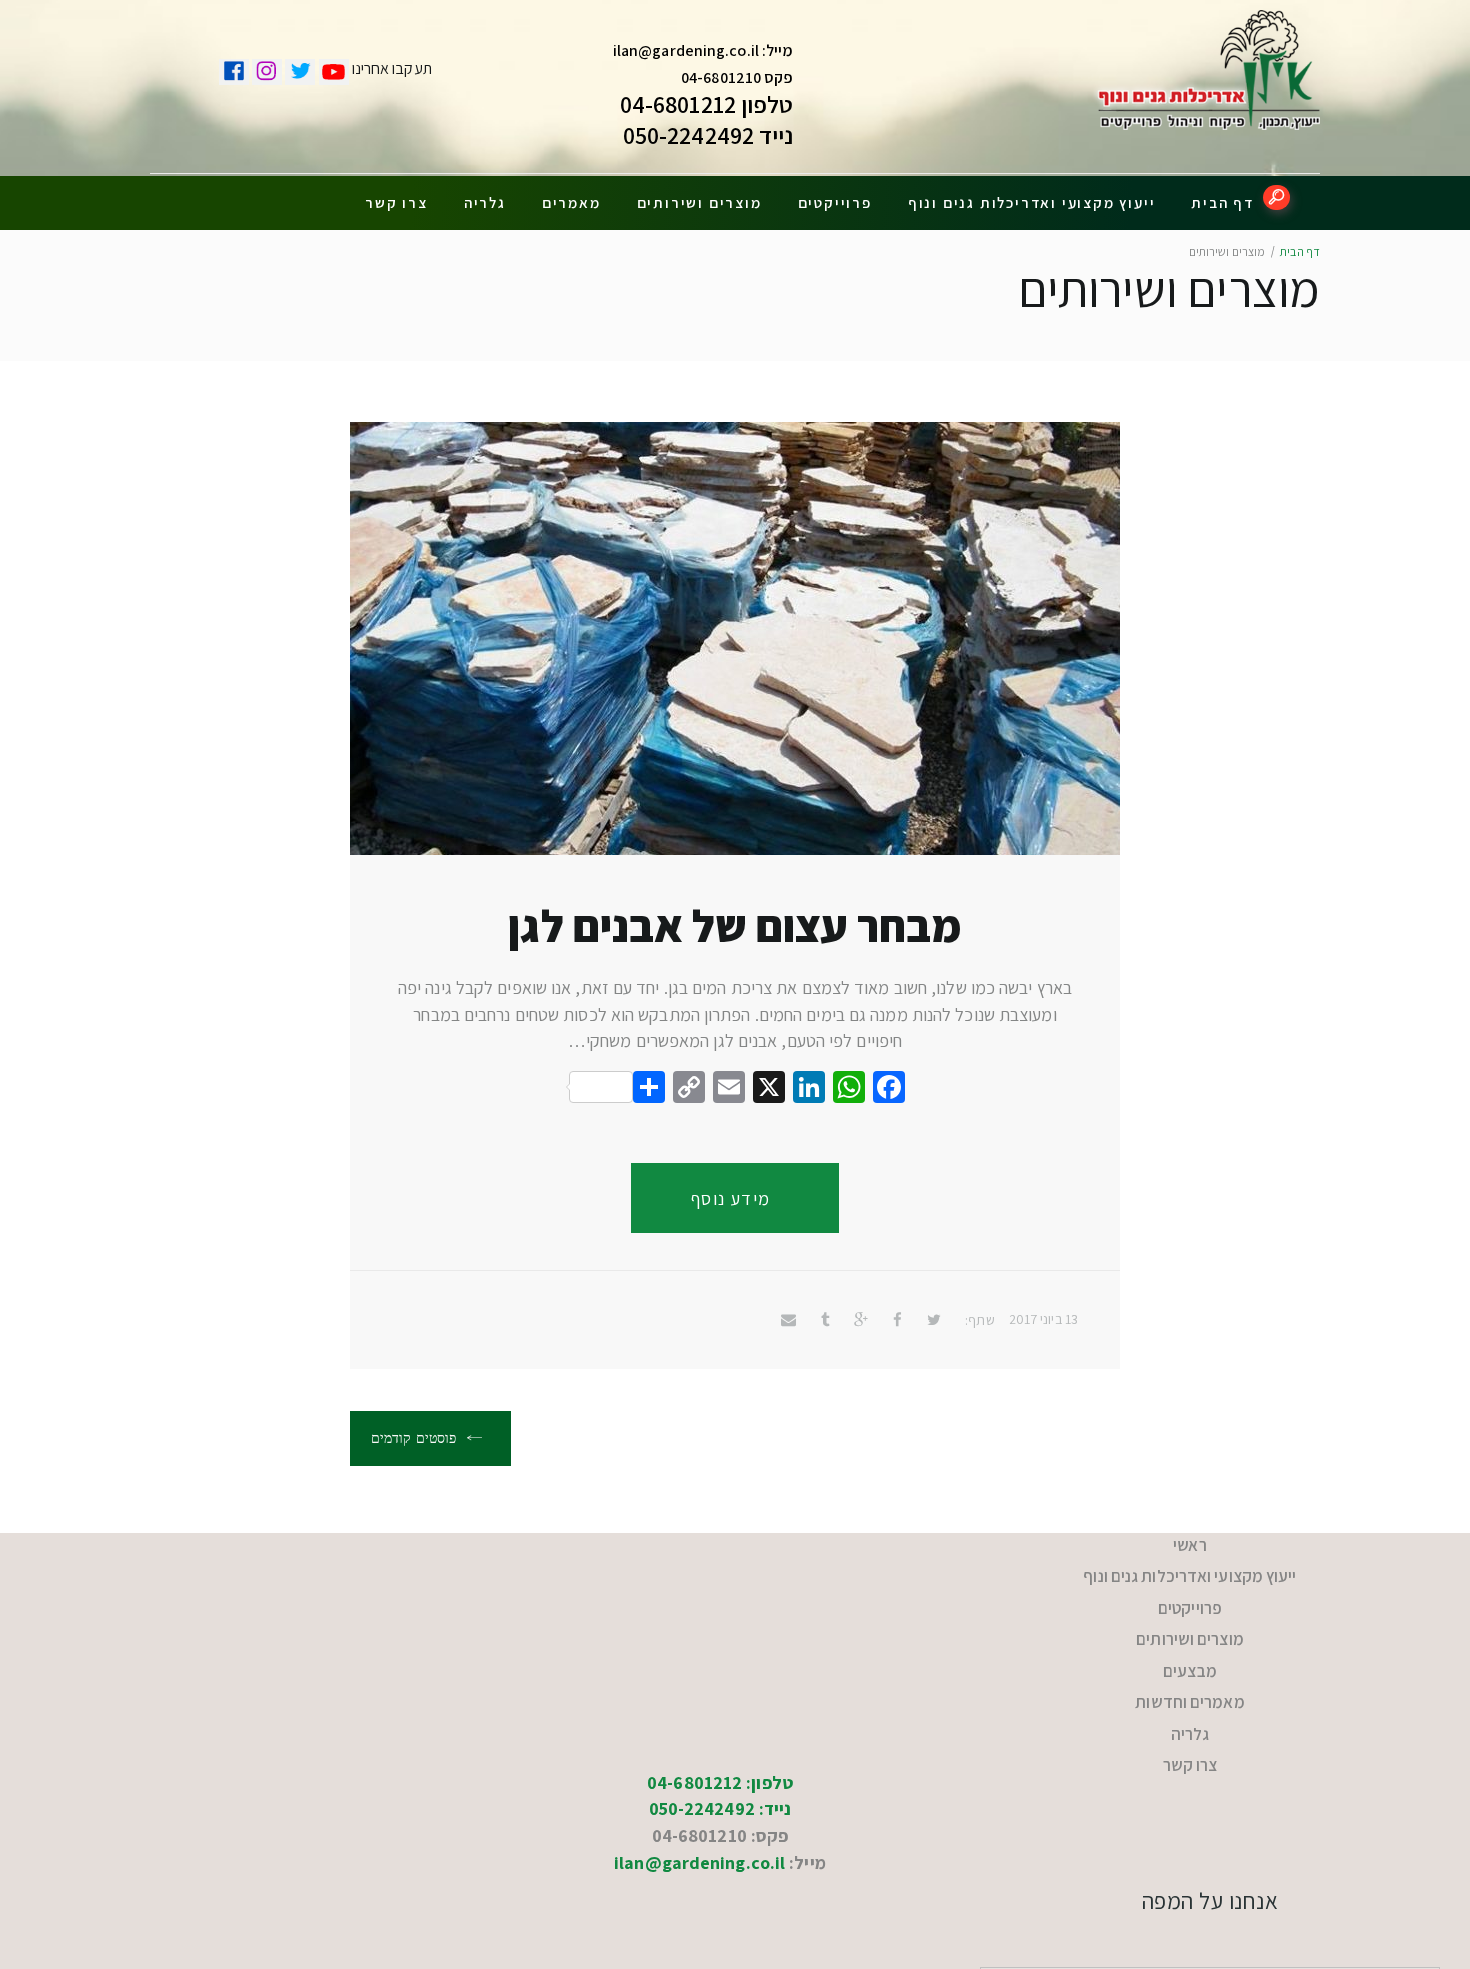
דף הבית (1222, 202)
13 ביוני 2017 (1043, 1319)
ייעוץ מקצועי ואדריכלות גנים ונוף (1032, 202)
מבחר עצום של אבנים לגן (734, 925)
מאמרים (571, 202)
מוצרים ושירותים (699, 202)
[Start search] (1276, 197)
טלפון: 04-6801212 (720, 1726)
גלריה (485, 202)
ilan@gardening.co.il (686, 50)
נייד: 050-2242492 (720, 1752)
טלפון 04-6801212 (707, 104)
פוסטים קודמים (415, 1438)
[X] (769, 1089)
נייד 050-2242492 (708, 135)
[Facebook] (889, 1089)
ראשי (1190, 1541)
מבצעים (1190, 1639)
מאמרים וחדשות (1190, 1663)
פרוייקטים (835, 202)
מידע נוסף (731, 1198)
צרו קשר (396, 202)
